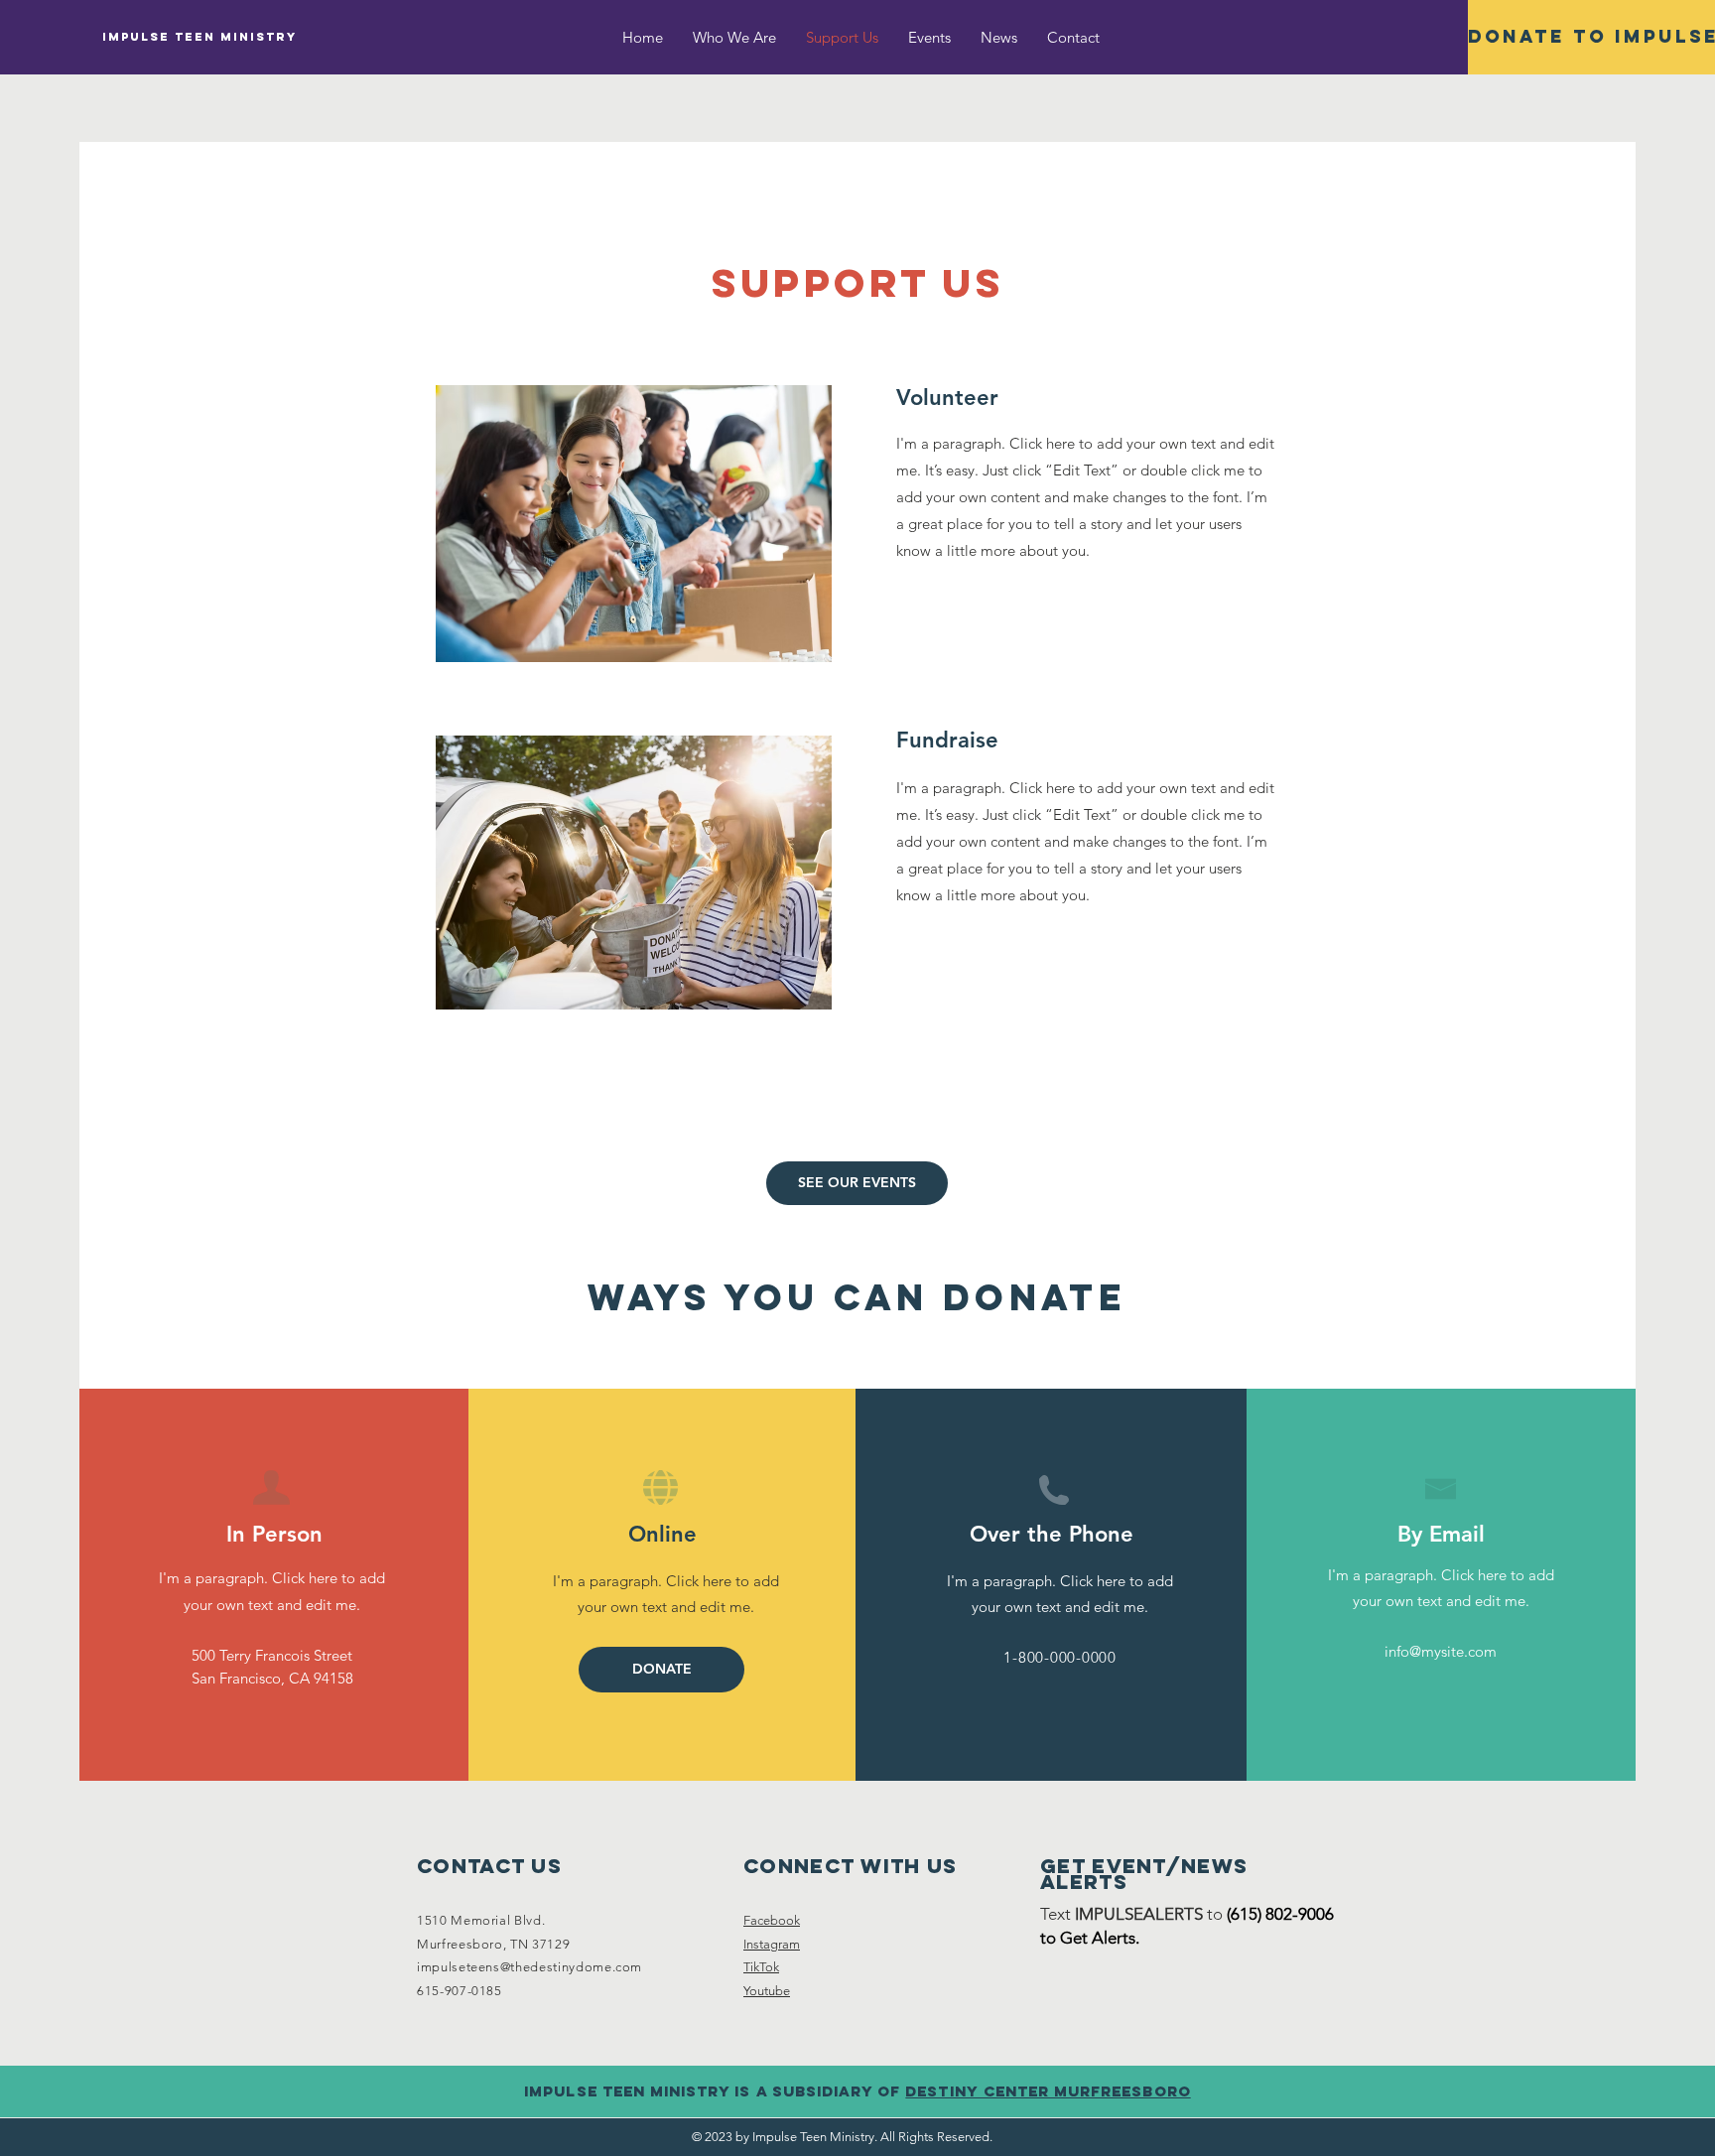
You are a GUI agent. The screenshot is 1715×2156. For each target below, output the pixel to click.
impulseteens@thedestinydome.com (529, 1967)
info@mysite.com (1441, 1651)
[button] (661, 1670)
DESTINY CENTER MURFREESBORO (1048, 2091)
